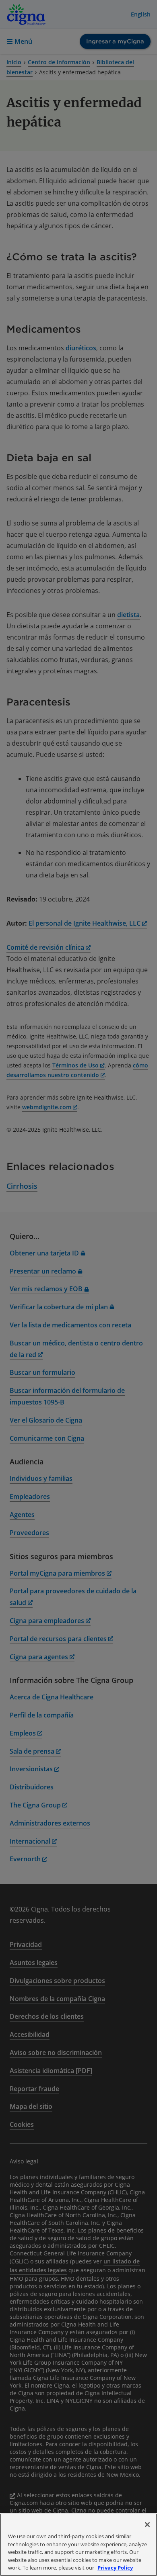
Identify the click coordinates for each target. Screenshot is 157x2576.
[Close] (147, 2525)
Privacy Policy (115, 2568)
